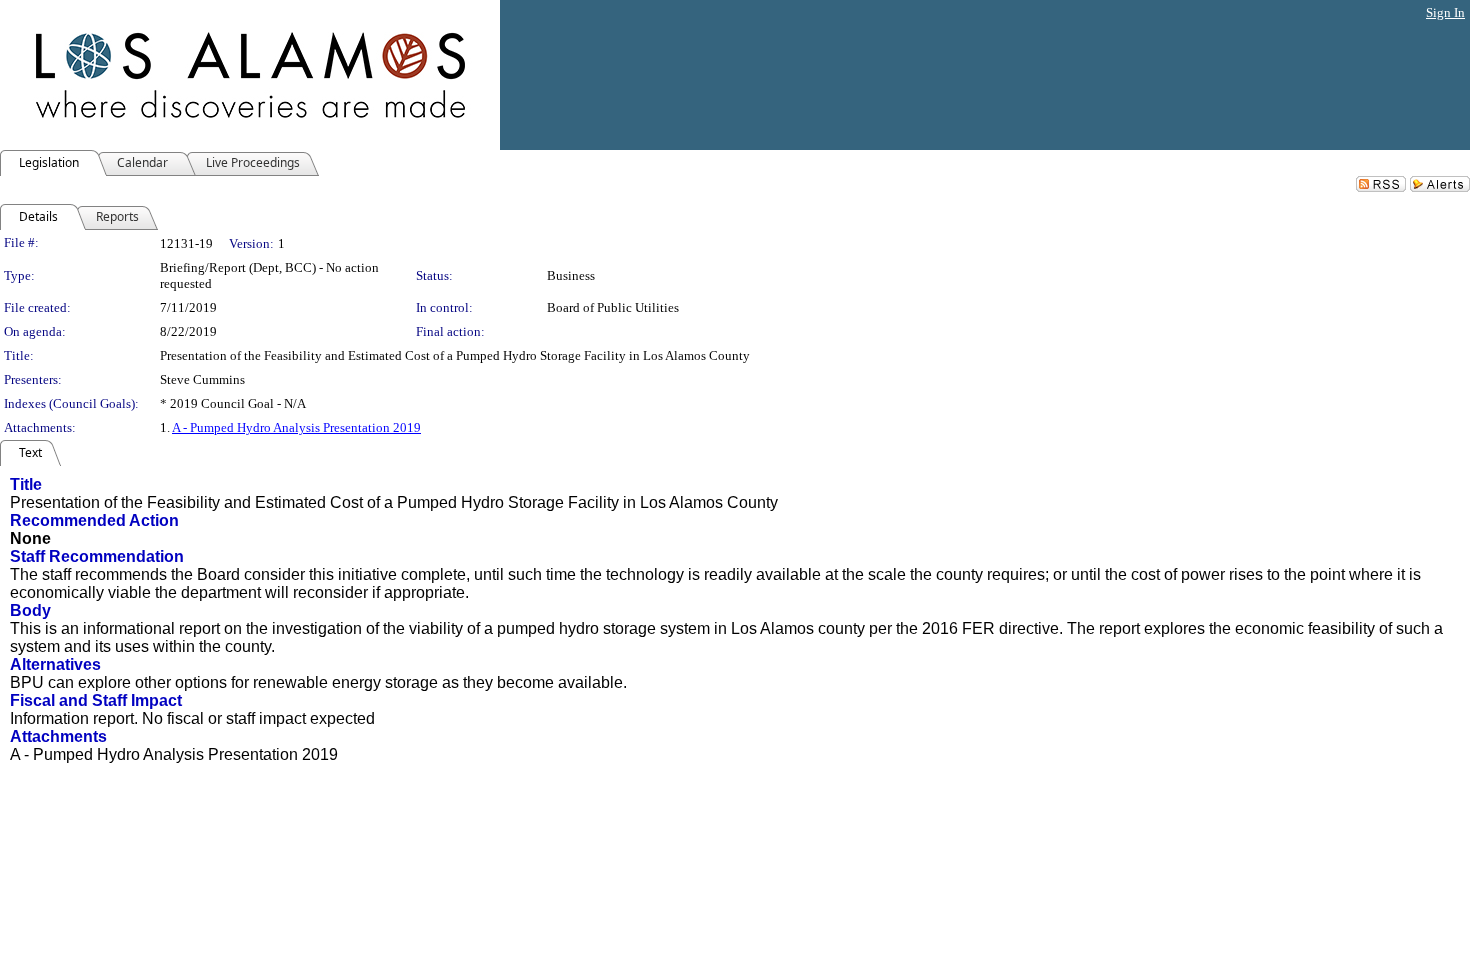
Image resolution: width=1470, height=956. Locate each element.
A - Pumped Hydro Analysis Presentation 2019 (296, 427)
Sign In (1445, 12)
